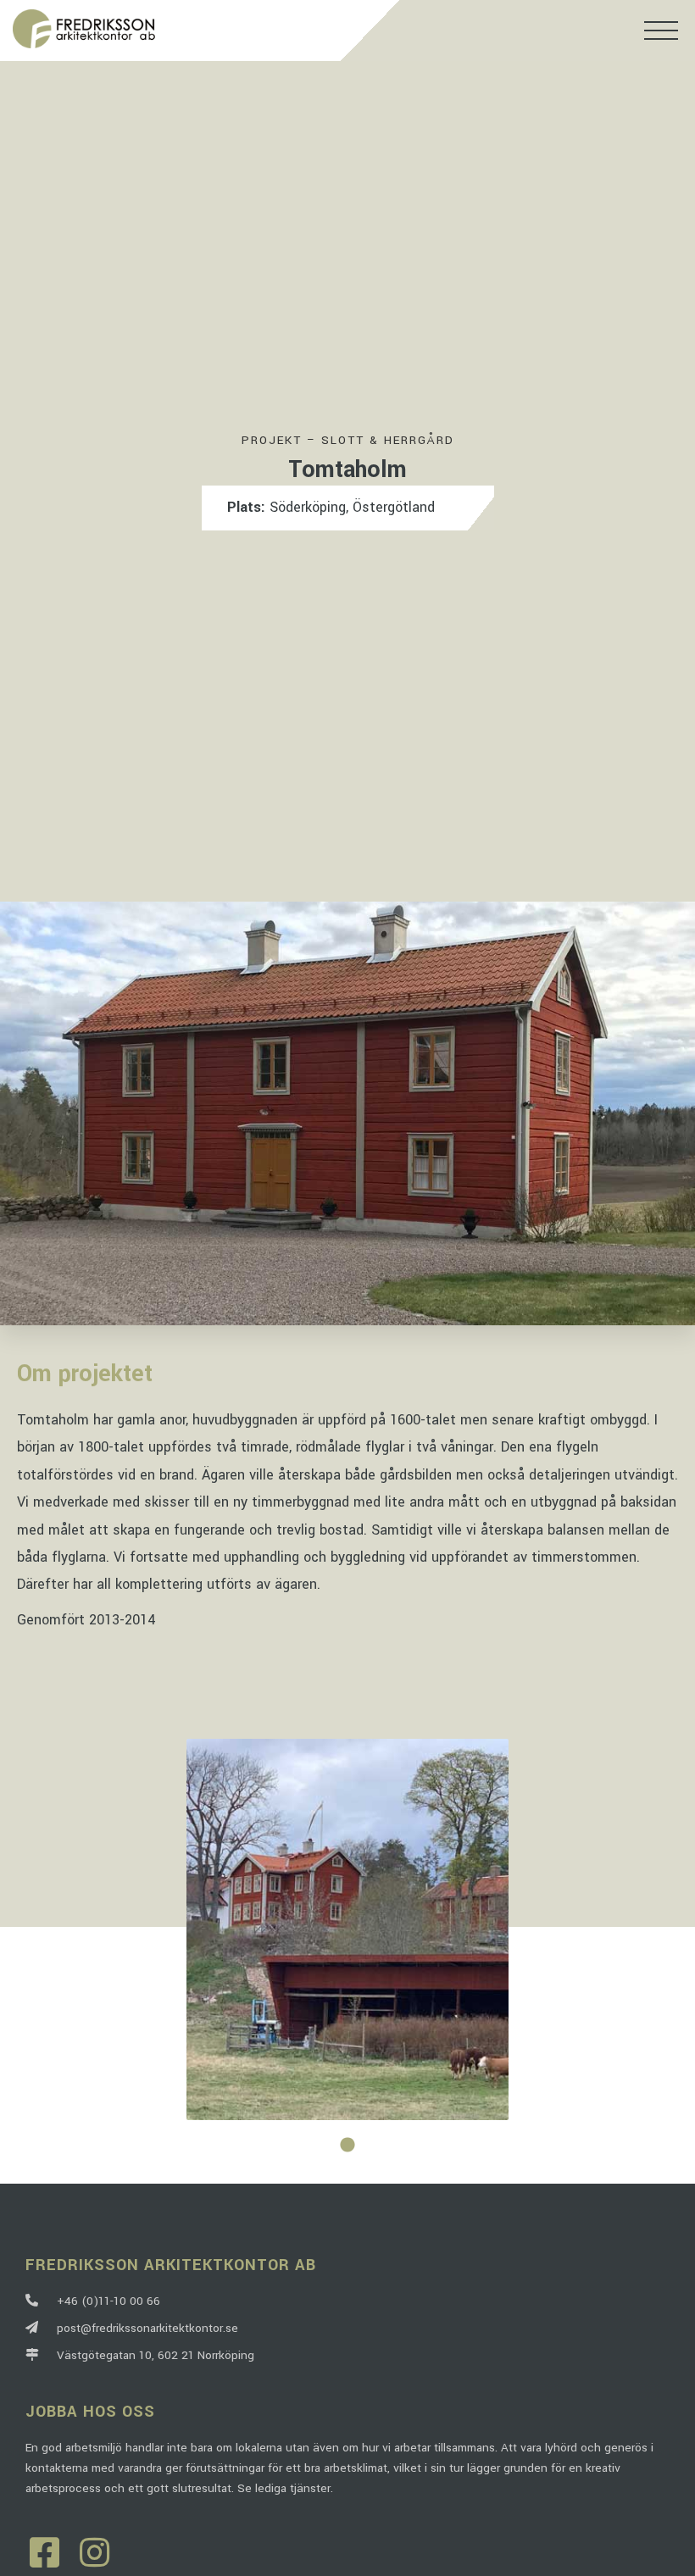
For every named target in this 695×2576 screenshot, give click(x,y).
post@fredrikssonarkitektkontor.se (144, 2328)
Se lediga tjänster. (285, 2488)
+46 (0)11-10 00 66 (105, 2301)
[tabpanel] (347, 1929)
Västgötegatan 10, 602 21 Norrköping (152, 2355)
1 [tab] (347, 2146)
